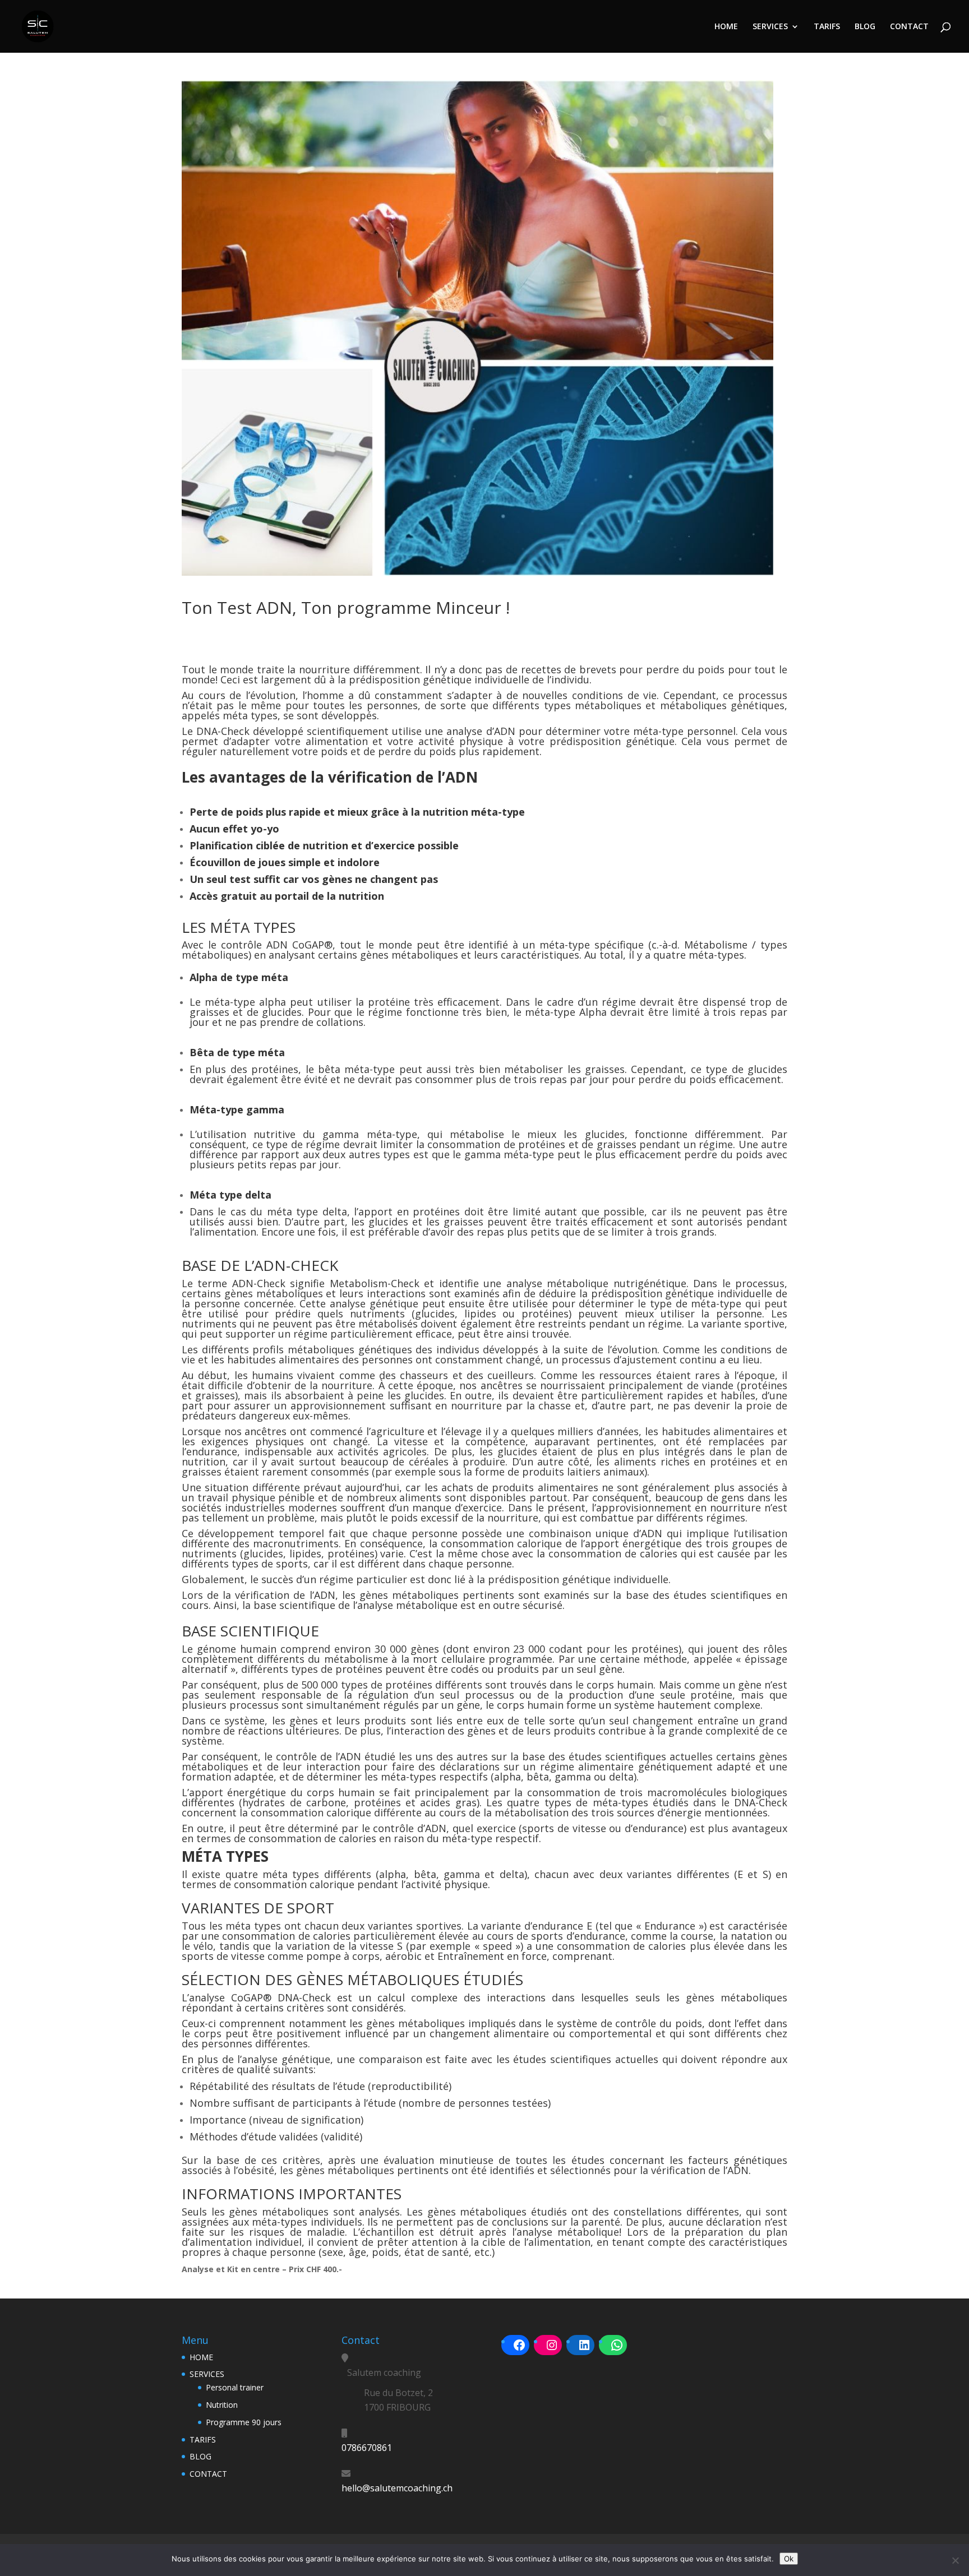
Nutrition (222, 2405)
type (661, 1303)
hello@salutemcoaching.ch (397, 2488)
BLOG (865, 27)
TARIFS (827, 27)
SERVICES (770, 27)
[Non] (955, 2560)
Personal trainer (235, 2387)
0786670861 (367, 2448)
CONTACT (909, 27)
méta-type (716, 1303)
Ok (789, 2559)
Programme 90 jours (244, 2422)
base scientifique (294, 1605)
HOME (726, 27)
